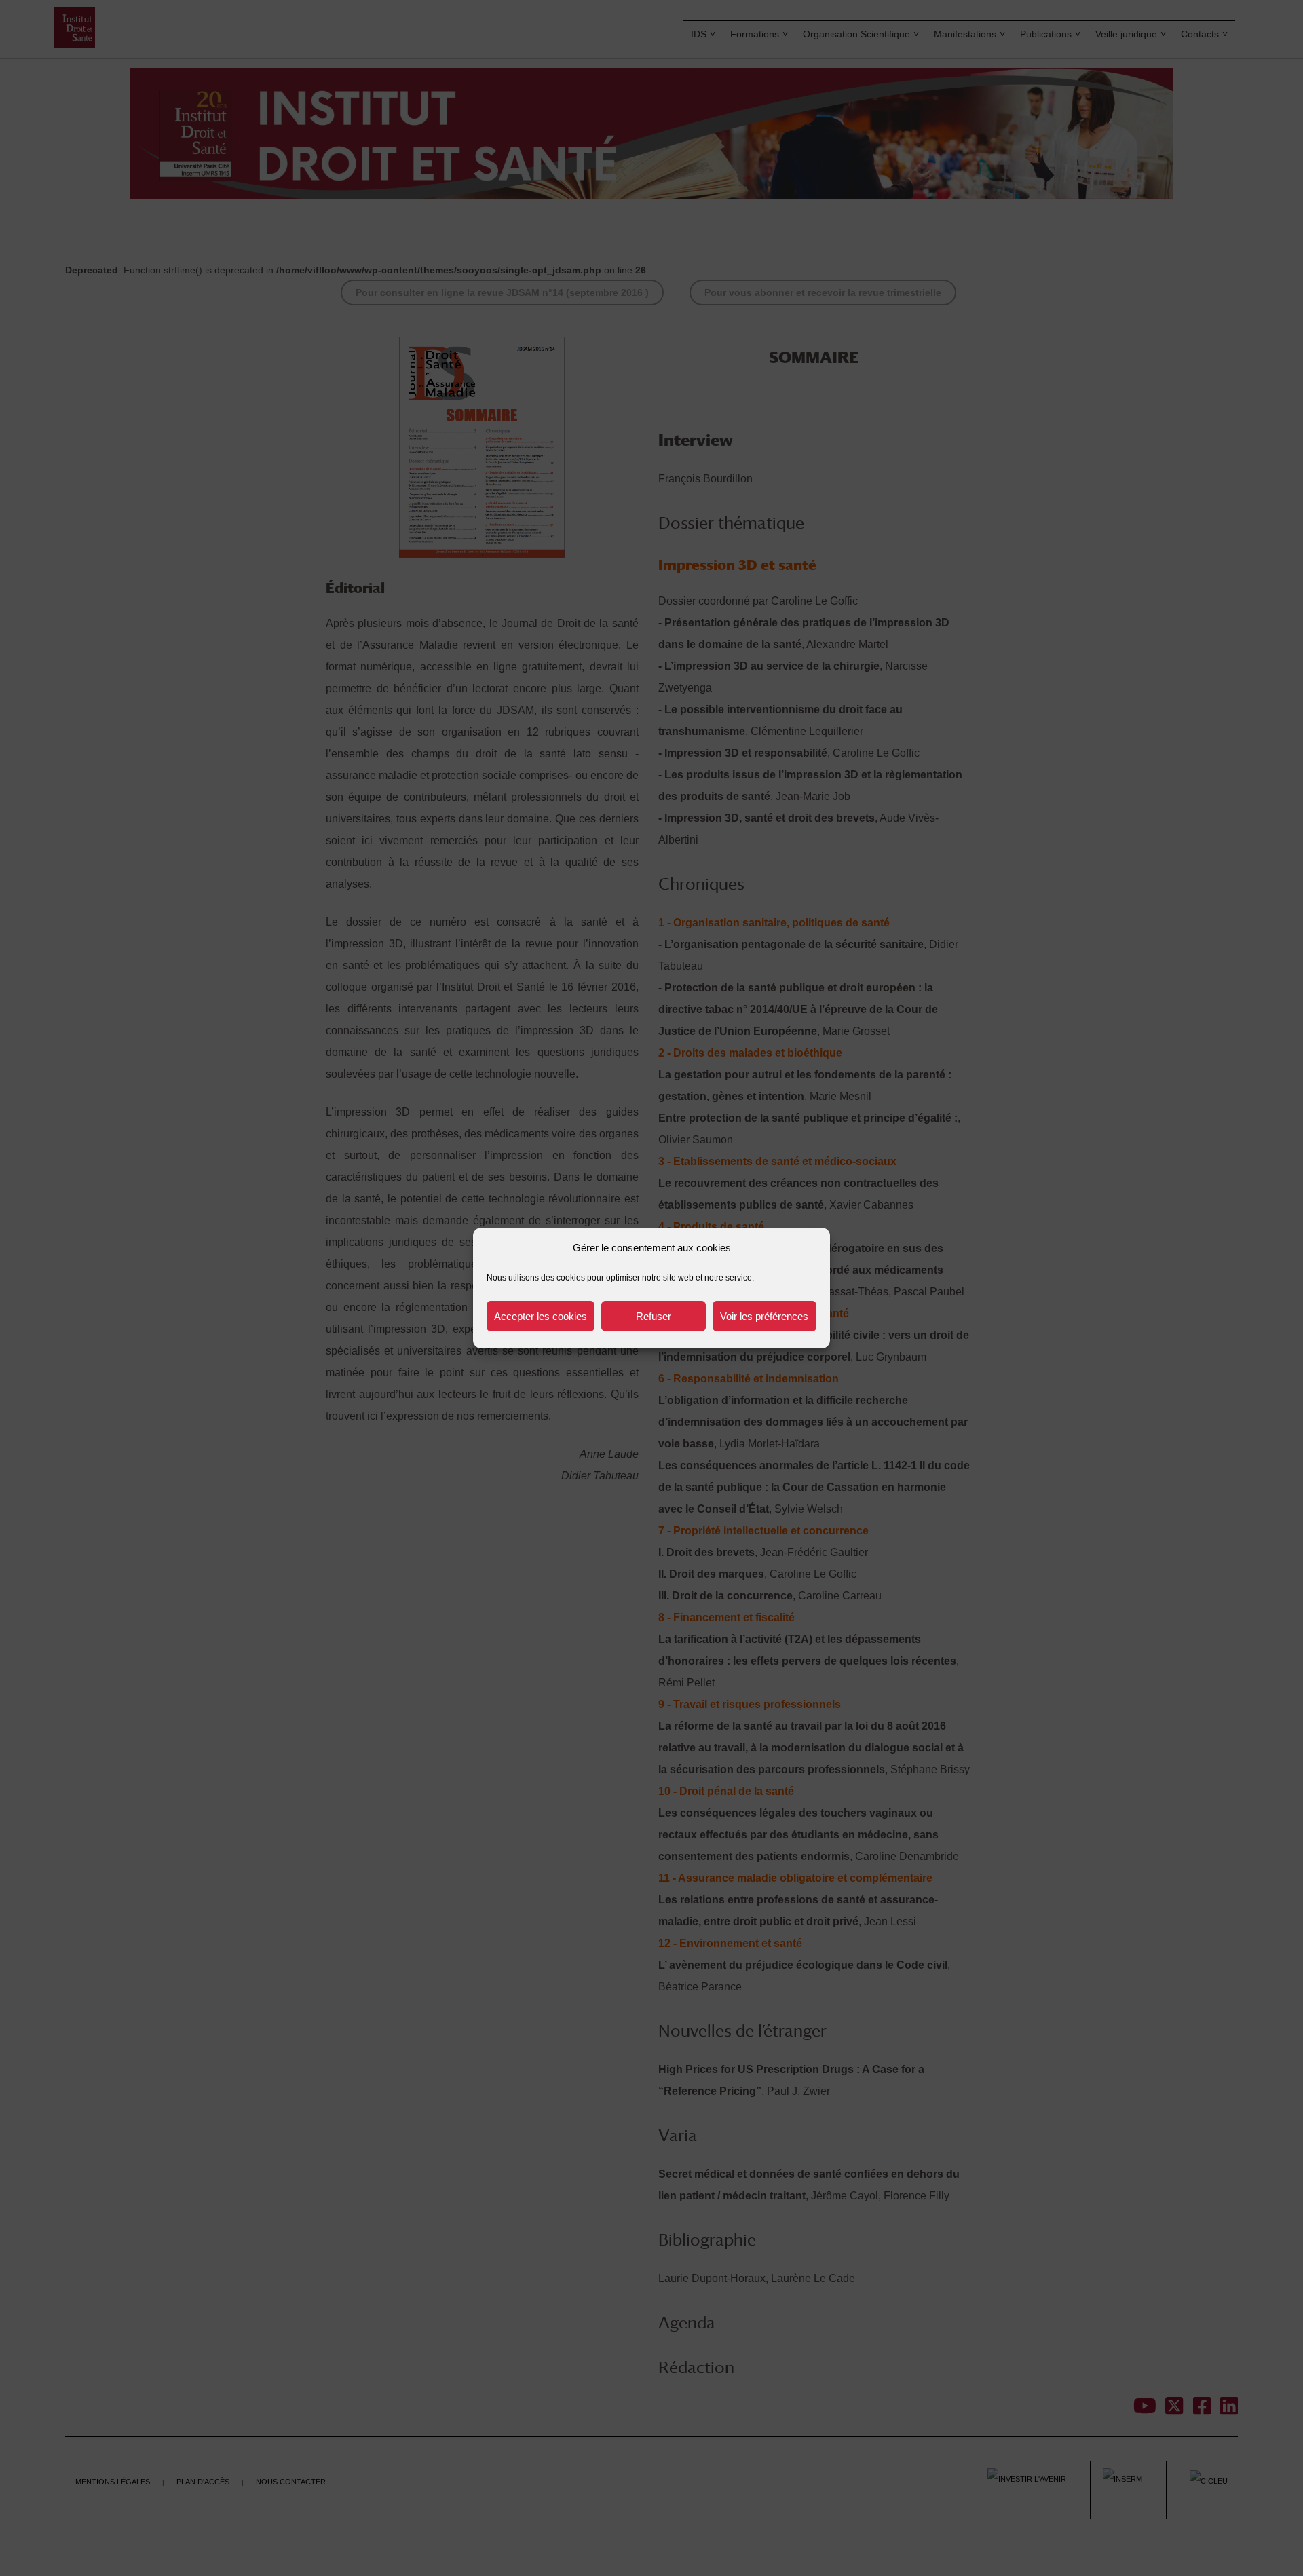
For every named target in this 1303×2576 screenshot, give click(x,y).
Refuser (654, 1316)
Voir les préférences (764, 1316)
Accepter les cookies (541, 1316)
